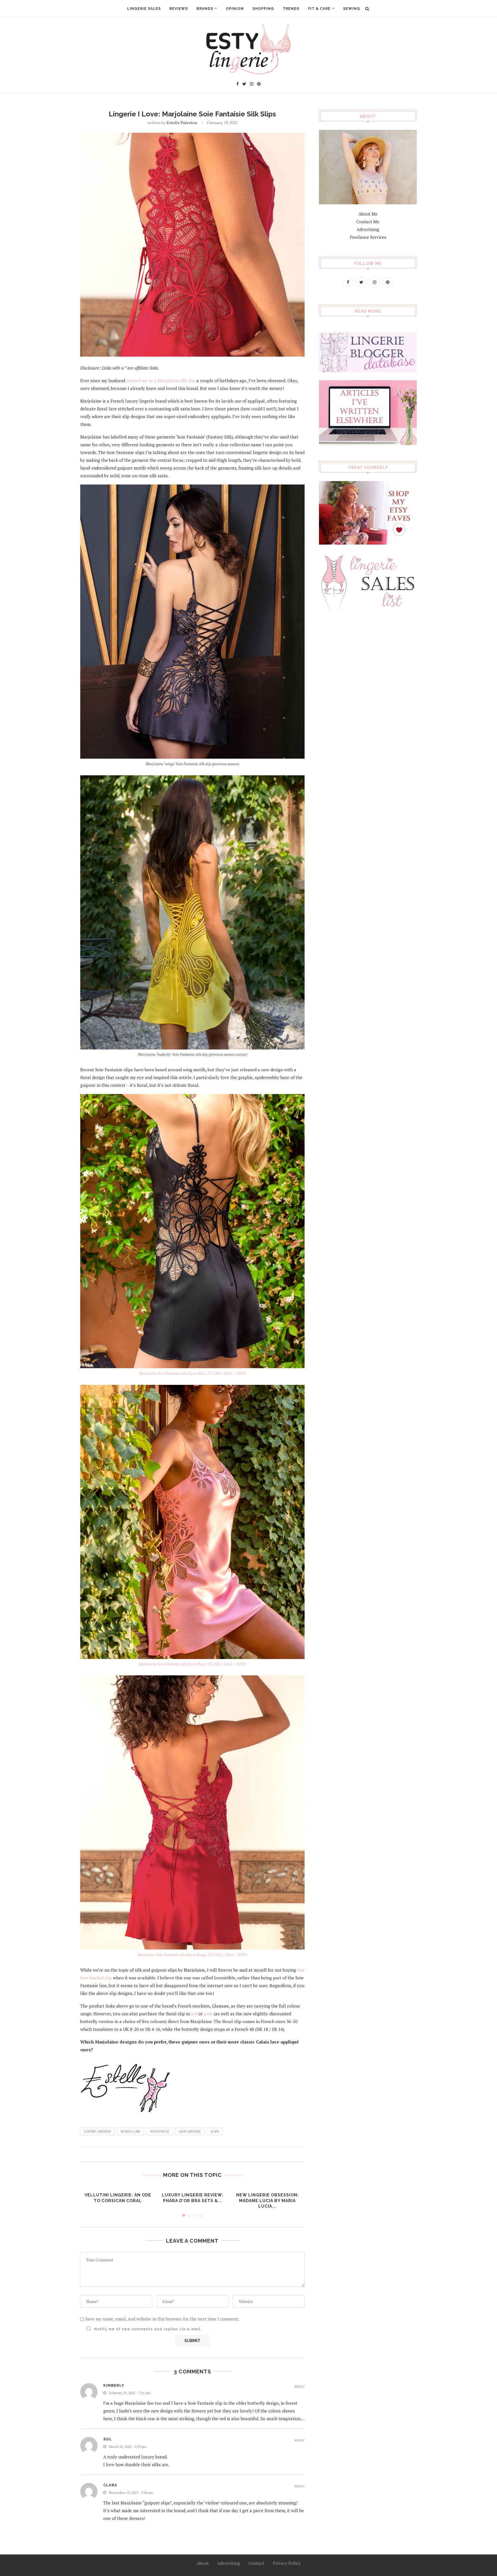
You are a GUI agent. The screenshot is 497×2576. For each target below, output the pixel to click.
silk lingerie (190, 2131)
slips (215, 2131)
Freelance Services (368, 237)
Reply (300, 2387)
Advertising (368, 229)
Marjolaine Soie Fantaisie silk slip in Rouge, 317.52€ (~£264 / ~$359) (192, 1955)
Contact (256, 2563)
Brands (205, 9)
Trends (291, 9)
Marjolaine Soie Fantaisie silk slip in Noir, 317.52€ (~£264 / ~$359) (192, 1373)
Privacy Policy (287, 2563)
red (194, 2014)
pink (208, 2014)
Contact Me (368, 222)
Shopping (263, 9)
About (203, 2563)
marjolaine (131, 2131)
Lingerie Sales (144, 9)
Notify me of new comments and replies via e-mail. (147, 2329)
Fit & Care (319, 9)
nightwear (160, 2131)
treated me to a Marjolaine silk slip (161, 380)
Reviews (179, 9)
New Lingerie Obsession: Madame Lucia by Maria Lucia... (267, 2201)
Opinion (235, 9)
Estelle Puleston (182, 123)
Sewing (352, 9)
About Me (368, 214)
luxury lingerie (98, 2131)
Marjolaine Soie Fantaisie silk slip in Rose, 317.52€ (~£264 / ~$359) (192, 1664)
